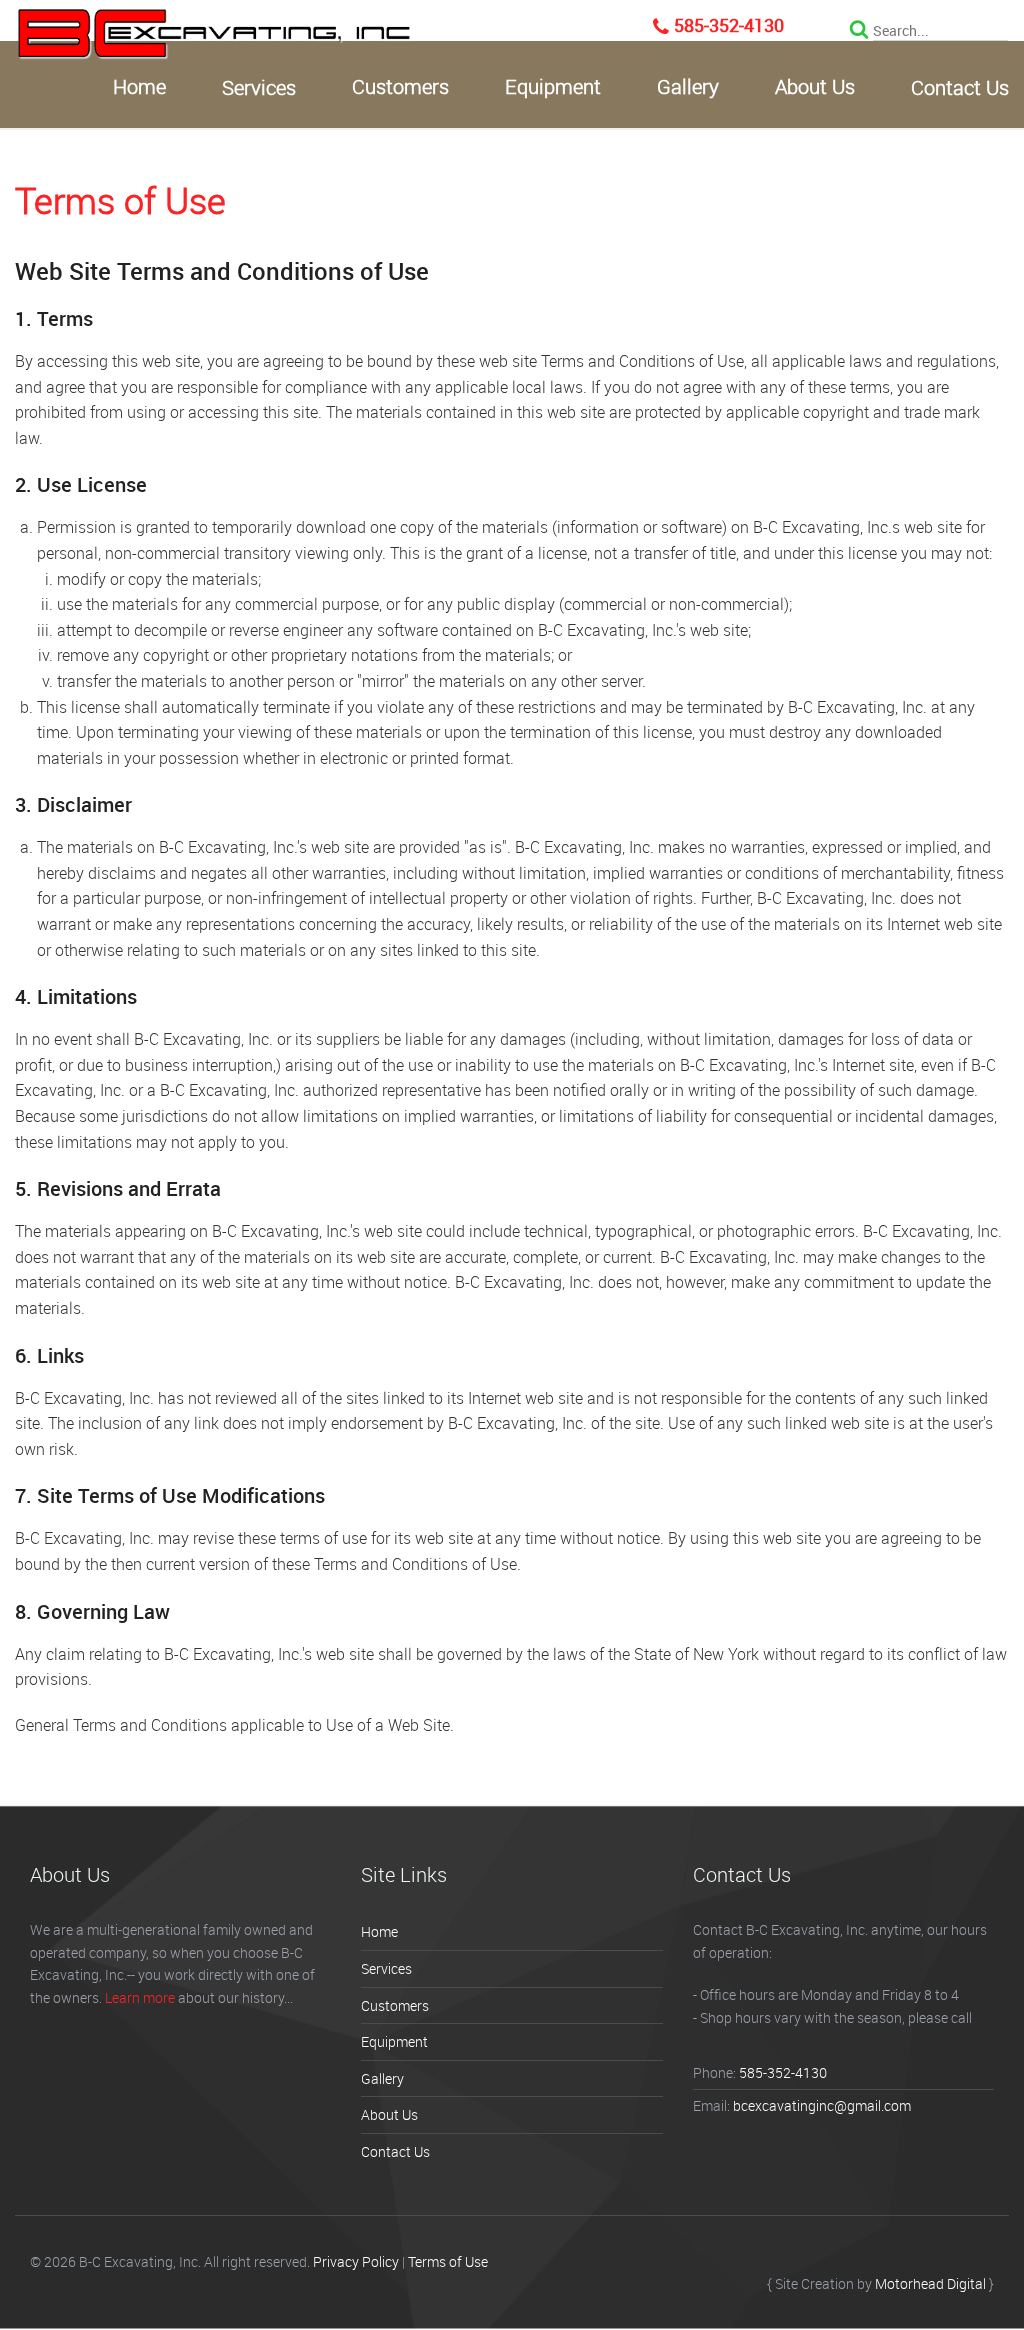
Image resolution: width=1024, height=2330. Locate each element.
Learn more (140, 1997)
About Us (815, 87)
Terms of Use (448, 2261)
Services (259, 88)
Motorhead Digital (930, 2283)
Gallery (688, 87)
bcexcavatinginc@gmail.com (822, 2105)
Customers (400, 87)
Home (139, 87)
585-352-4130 (729, 25)
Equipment (553, 87)
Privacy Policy (356, 2261)
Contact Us (960, 88)
